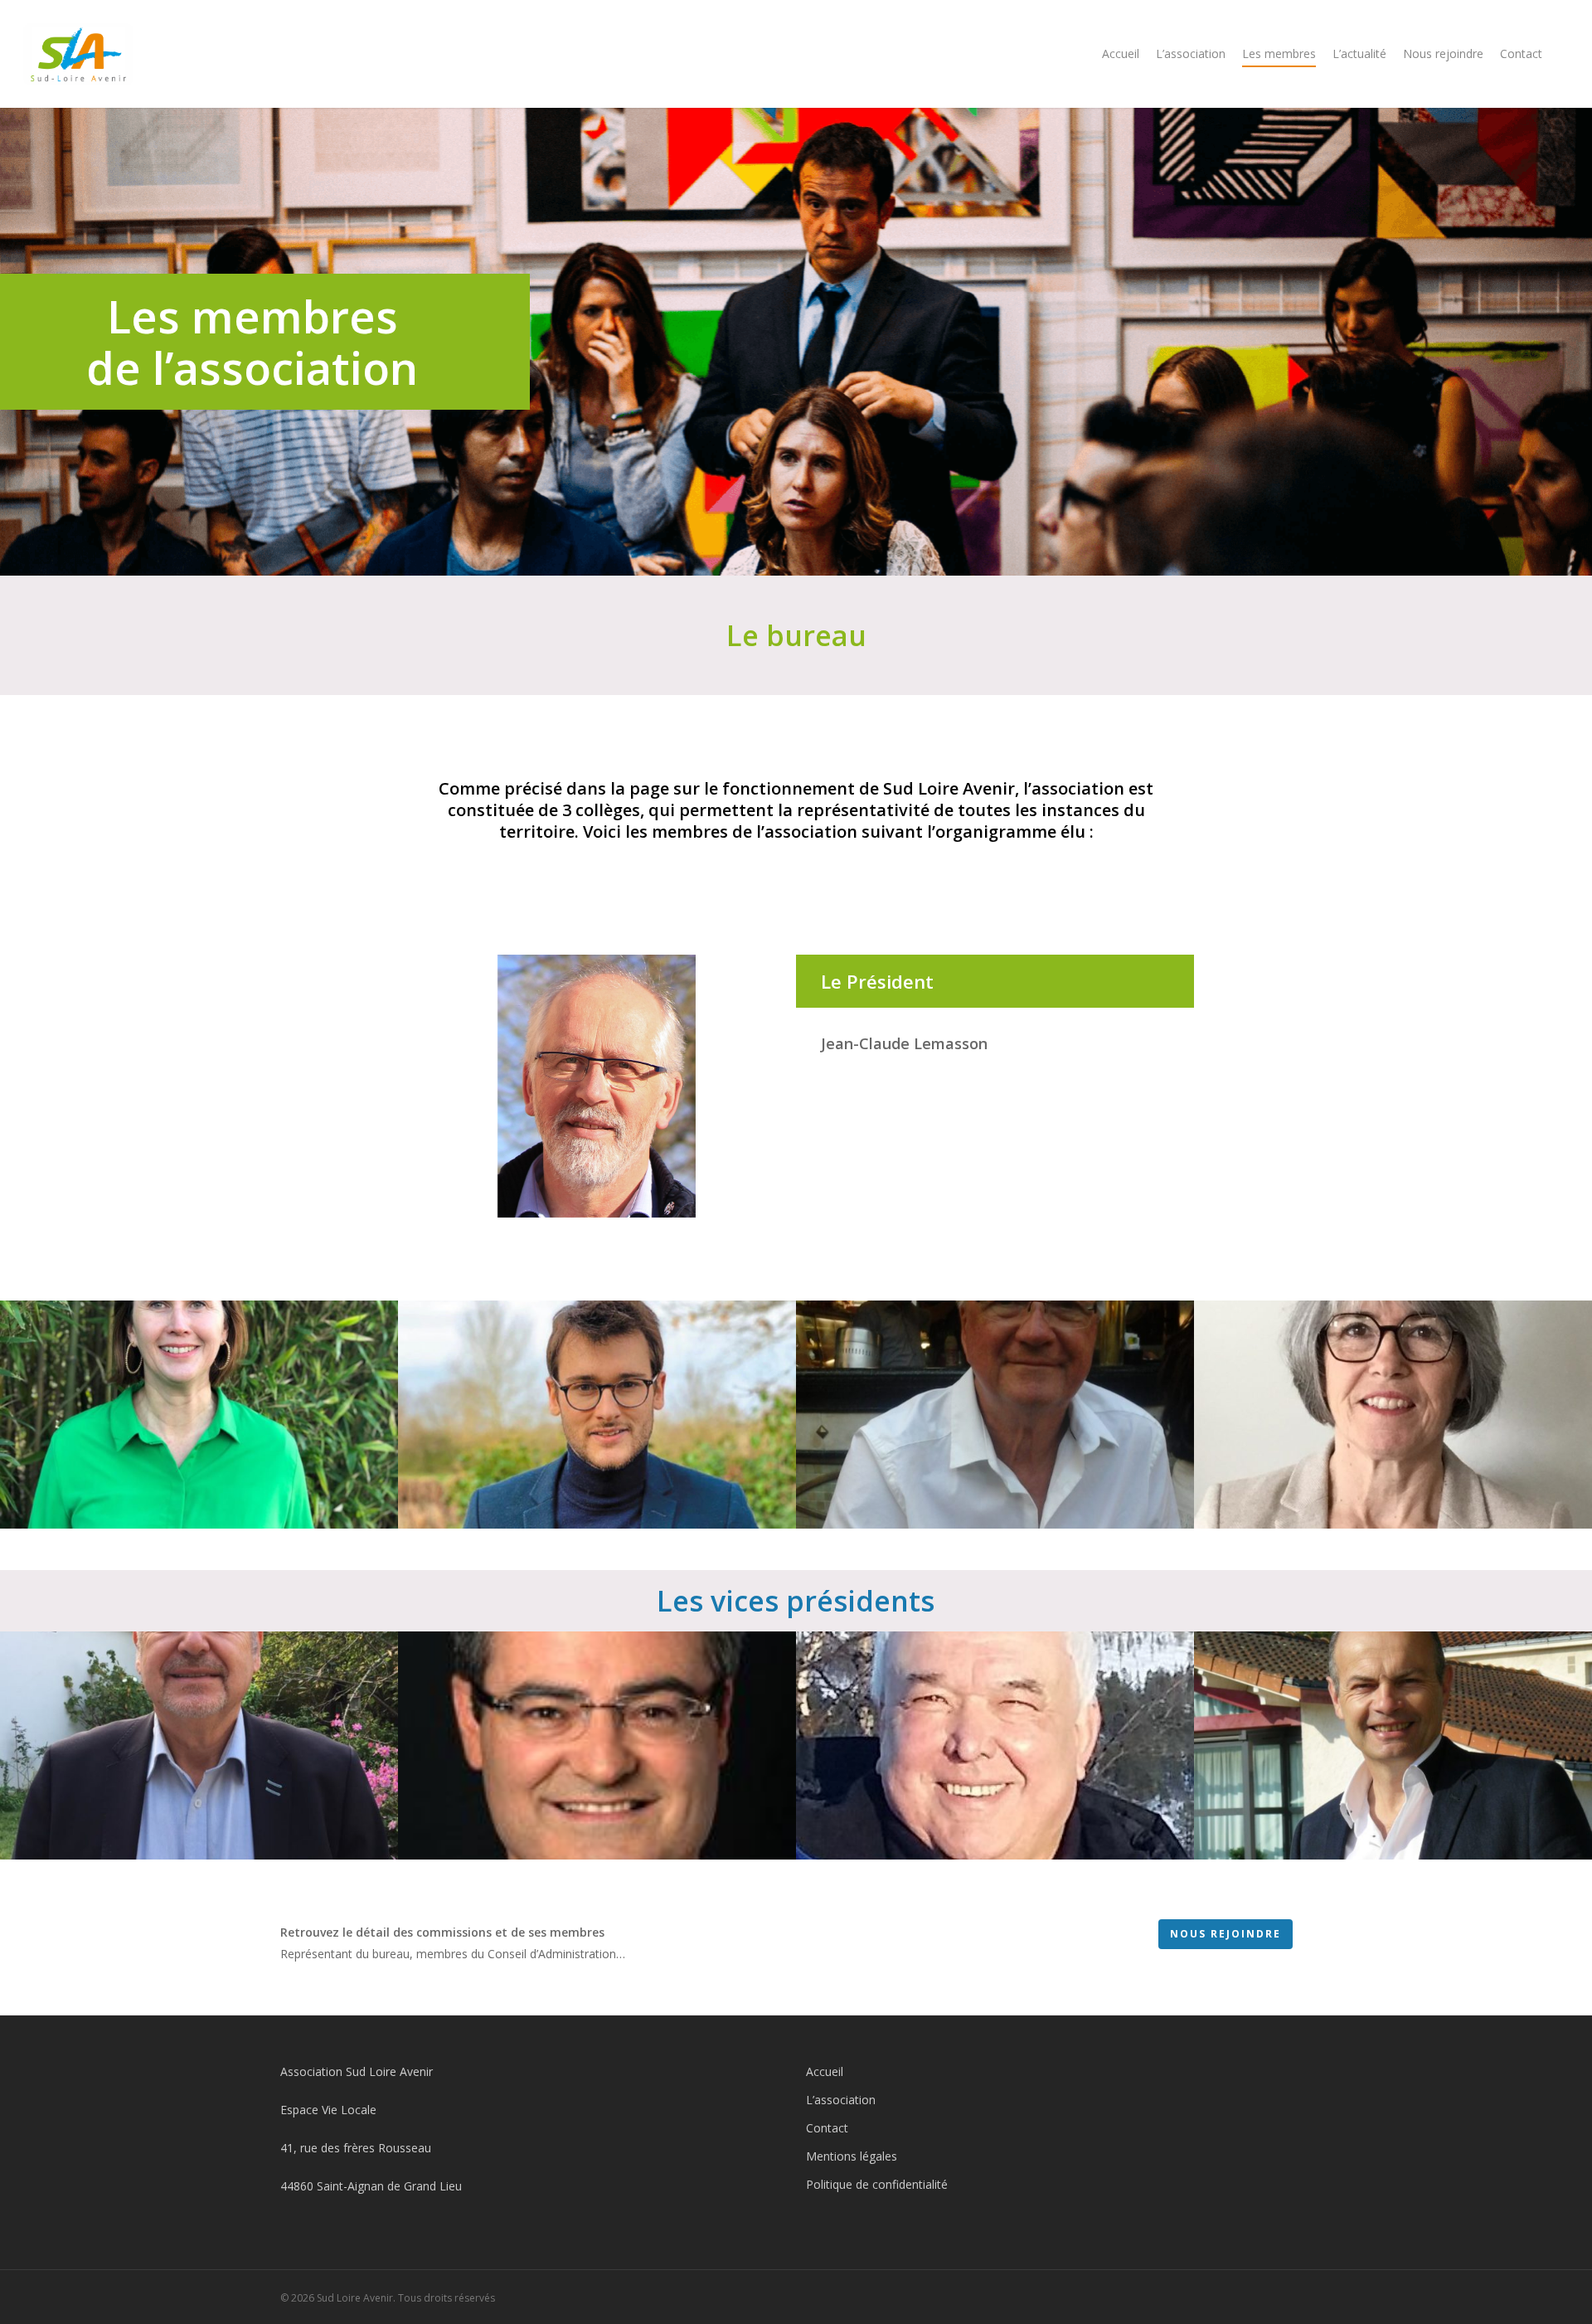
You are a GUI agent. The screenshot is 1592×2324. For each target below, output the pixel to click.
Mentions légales (852, 2156)
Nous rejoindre (1443, 53)
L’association (1191, 53)
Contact (1521, 53)
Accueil (1121, 53)
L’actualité (1359, 53)
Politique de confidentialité (877, 2184)
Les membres (1279, 53)
